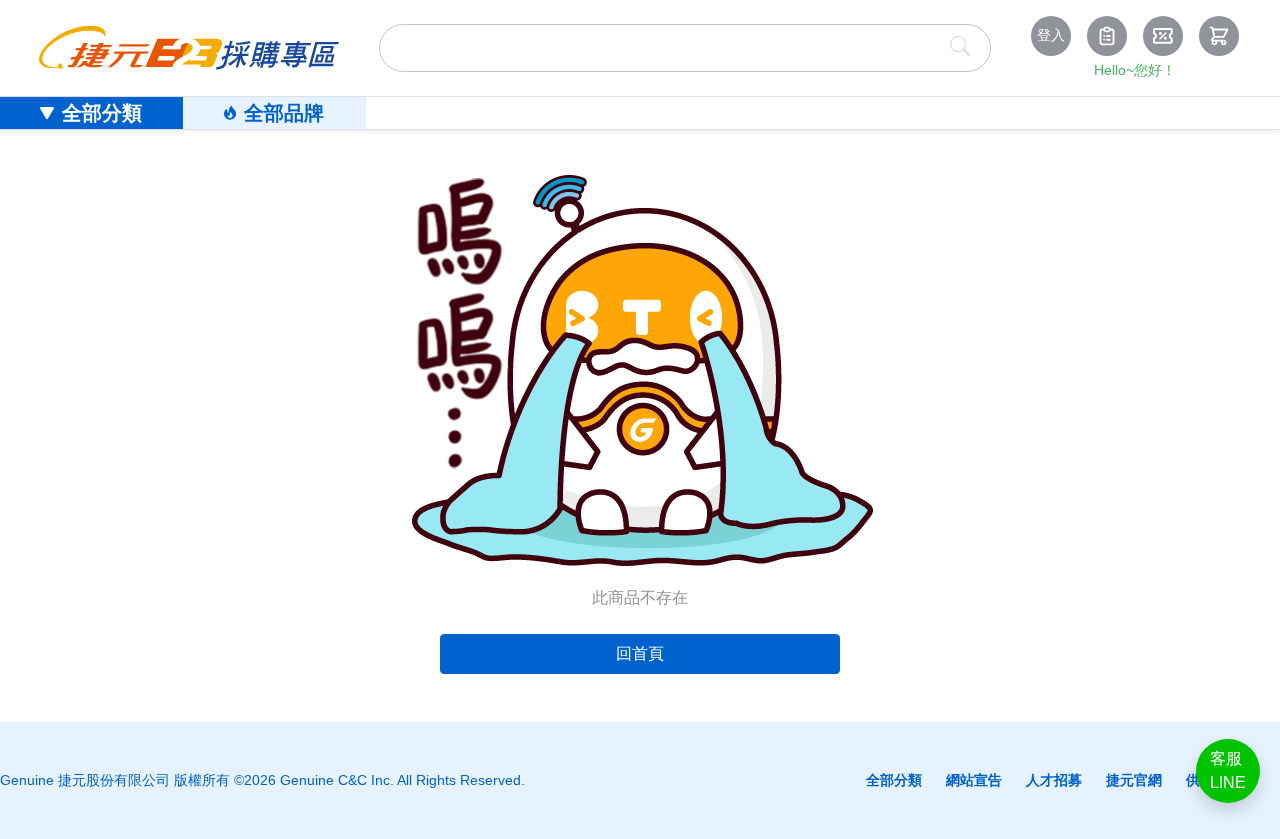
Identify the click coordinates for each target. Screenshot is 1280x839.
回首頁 (640, 653)
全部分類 (102, 113)
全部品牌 (284, 113)
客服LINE (1228, 770)
